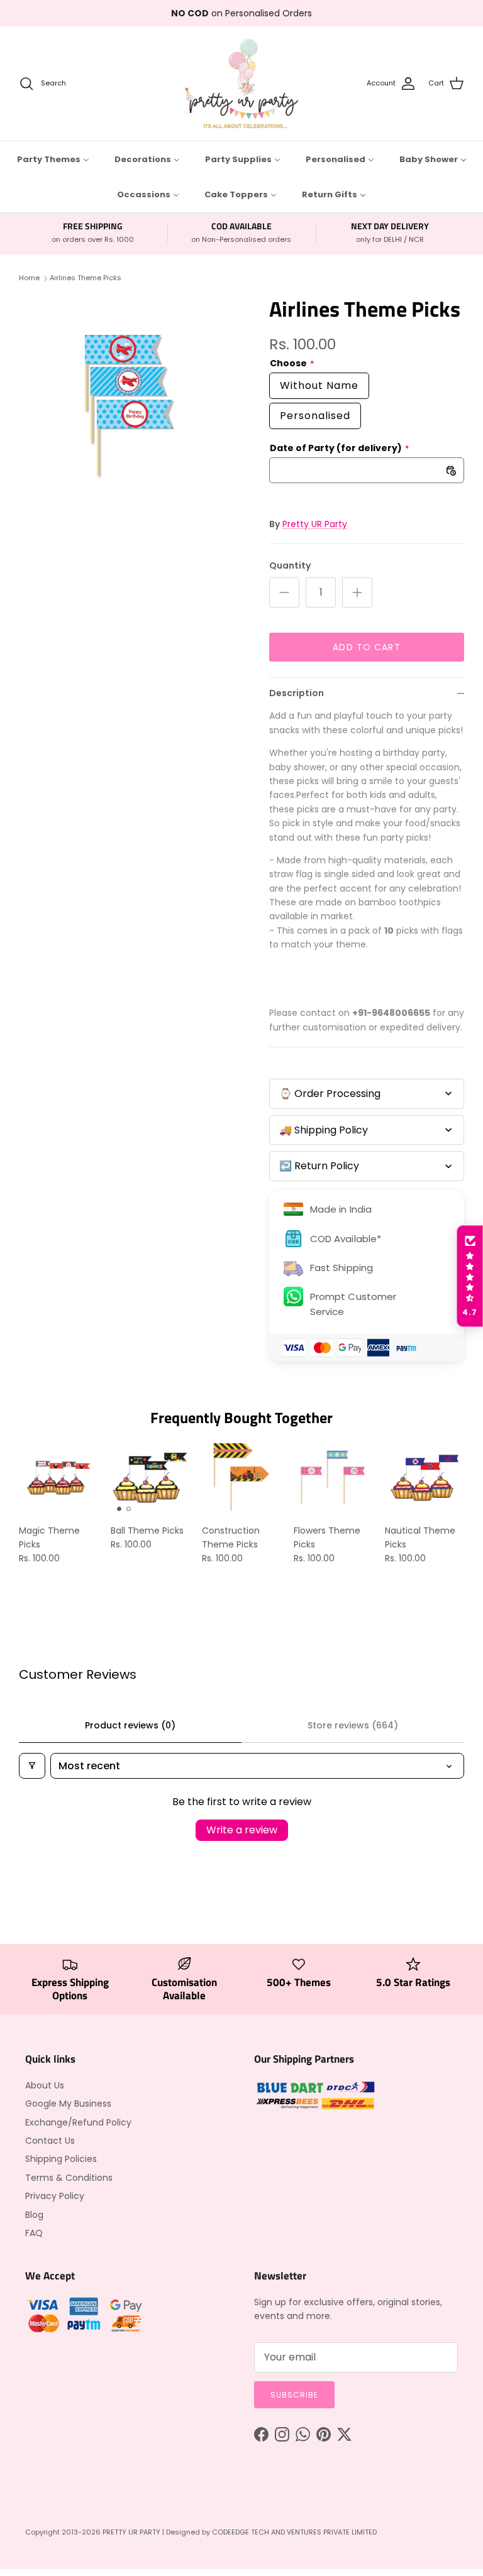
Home (29, 278)
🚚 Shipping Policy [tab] (324, 1130)
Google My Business (68, 2104)
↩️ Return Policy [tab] (319, 1166)
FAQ (34, 2233)
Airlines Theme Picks (86, 278)
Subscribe (294, 2395)
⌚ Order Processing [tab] (330, 1094)
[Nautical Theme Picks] (425, 1478)
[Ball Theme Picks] (150, 1478)
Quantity (290, 566)
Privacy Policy (55, 2196)
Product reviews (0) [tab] (130, 1725)
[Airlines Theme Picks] (130, 407)
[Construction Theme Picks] (241, 1478)
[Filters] (32, 1766)
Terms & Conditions (69, 2178)
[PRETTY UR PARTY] (241, 84)
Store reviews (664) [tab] (353, 1725)
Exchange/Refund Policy (78, 2122)
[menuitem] (53, 159)
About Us (45, 2085)
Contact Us (50, 2141)
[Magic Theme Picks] (58, 1478)
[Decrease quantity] (284, 592)
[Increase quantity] (357, 592)
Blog (34, 2215)
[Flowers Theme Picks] (333, 1478)
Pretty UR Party (315, 524)
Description (297, 693)
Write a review (242, 1830)
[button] (470, 1276)
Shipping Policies (61, 2159)
